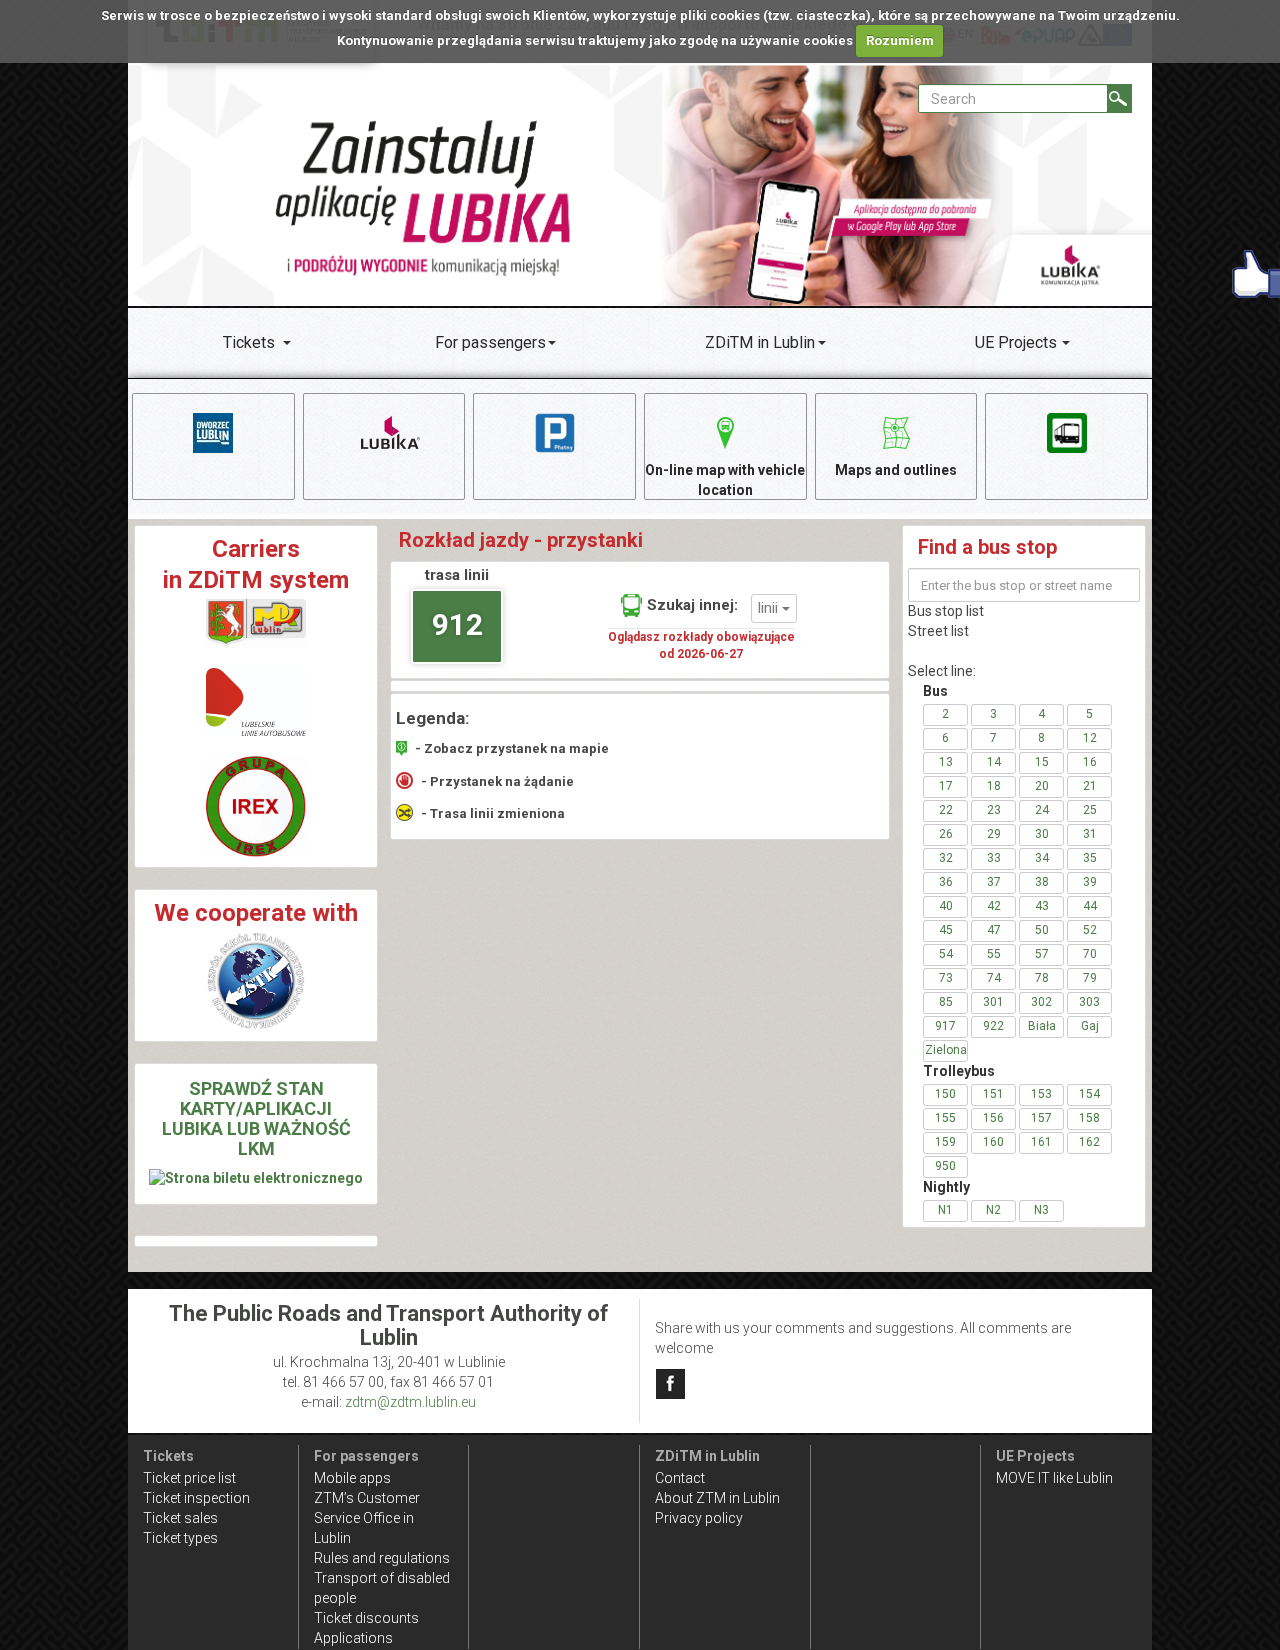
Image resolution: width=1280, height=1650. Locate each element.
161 (1041, 1142)
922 (993, 1026)
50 (1042, 930)
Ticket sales (180, 1518)
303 (1089, 1002)
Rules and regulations (382, 1558)
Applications (353, 1638)
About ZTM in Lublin (717, 1498)
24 (1042, 810)
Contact (680, 1478)
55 (994, 954)
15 (1042, 762)
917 (945, 1026)
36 (946, 882)
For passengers (490, 342)
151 (993, 1094)
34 (1042, 858)
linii (770, 608)
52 (1090, 930)
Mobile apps (352, 1478)
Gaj (1090, 1026)
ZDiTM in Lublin (760, 342)
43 (1042, 906)
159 (945, 1142)
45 (946, 930)
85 (946, 1002)
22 (946, 810)
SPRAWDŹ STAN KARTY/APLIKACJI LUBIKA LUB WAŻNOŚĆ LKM (256, 1118)
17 (946, 786)
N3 (1041, 1210)
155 (945, 1118)
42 (994, 906)
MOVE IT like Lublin (1054, 1478)
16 (1090, 762)
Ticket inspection (196, 1498)
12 (1090, 738)
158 (1089, 1118)
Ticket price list (189, 1478)
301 (993, 1002)
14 (994, 762)
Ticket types (180, 1538)
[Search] (1119, 98)
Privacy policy (699, 1518)
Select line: (942, 671)
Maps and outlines (896, 470)
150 (945, 1094)
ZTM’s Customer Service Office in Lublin (367, 1518)
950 (945, 1166)
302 (1041, 1002)
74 (994, 978)
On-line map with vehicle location (725, 480)
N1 (945, 1210)
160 (993, 1142)
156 (993, 1118)
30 (1042, 834)
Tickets (249, 342)
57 (1042, 954)
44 (1090, 906)
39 (1090, 882)
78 (1042, 978)
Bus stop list (946, 611)
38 (1042, 882)
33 (994, 858)
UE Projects (1016, 342)
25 (1090, 810)
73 (946, 978)
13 (946, 762)
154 (1089, 1094)
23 (994, 810)
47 (994, 930)
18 (994, 786)
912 (457, 624)
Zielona (946, 1050)
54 (946, 954)
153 (1041, 1094)
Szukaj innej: (692, 605)
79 (1090, 978)
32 (946, 858)
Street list (938, 631)
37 (994, 882)
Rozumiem (900, 40)
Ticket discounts (366, 1618)
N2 (993, 1210)
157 (1041, 1118)
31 (1090, 834)
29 (994, 834)
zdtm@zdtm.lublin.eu (410, 1402)
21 (1090, 786)
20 (1042, 786)
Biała (1042, 1026)
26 (946, 834)
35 (1090, 858)
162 (1089, 1142)
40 (946, 906)
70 (1090, 954)
